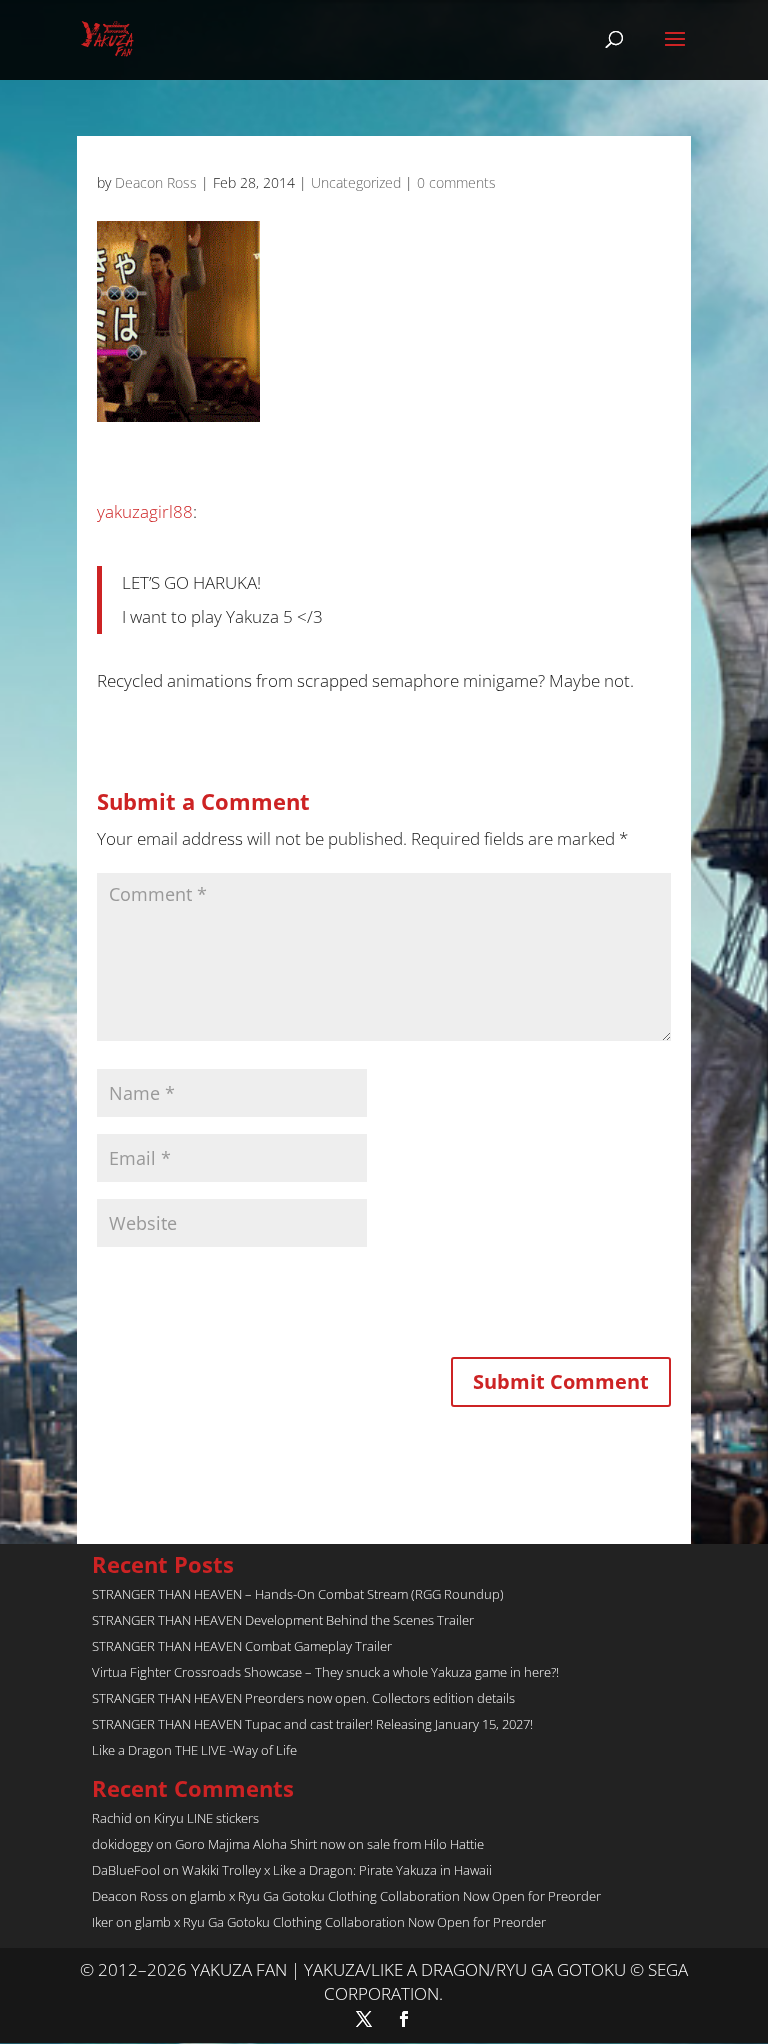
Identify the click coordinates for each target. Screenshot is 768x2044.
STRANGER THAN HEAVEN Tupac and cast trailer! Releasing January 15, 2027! (312, 1724)
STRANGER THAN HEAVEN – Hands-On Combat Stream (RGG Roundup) (298, 1594)
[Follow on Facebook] (404, 2019)
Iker (102, 1922)
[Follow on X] (364, 2019)
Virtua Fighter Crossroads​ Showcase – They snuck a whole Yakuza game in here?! (325, 1672)
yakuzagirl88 (145, 511)
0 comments (456, 182)
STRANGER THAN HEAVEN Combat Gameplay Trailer (242, 1646)
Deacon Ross (156, 182)
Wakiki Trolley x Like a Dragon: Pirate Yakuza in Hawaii (337, 1870)
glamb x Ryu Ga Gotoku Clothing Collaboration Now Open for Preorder (395, 1896)
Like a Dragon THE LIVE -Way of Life (194, 1750)
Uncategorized (356, 182)
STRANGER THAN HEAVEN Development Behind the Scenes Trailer (283, 1620)
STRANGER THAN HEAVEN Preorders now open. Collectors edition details (303, 1698)
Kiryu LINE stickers (206, 1818)
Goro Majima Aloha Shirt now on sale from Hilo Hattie (329, 1844)
